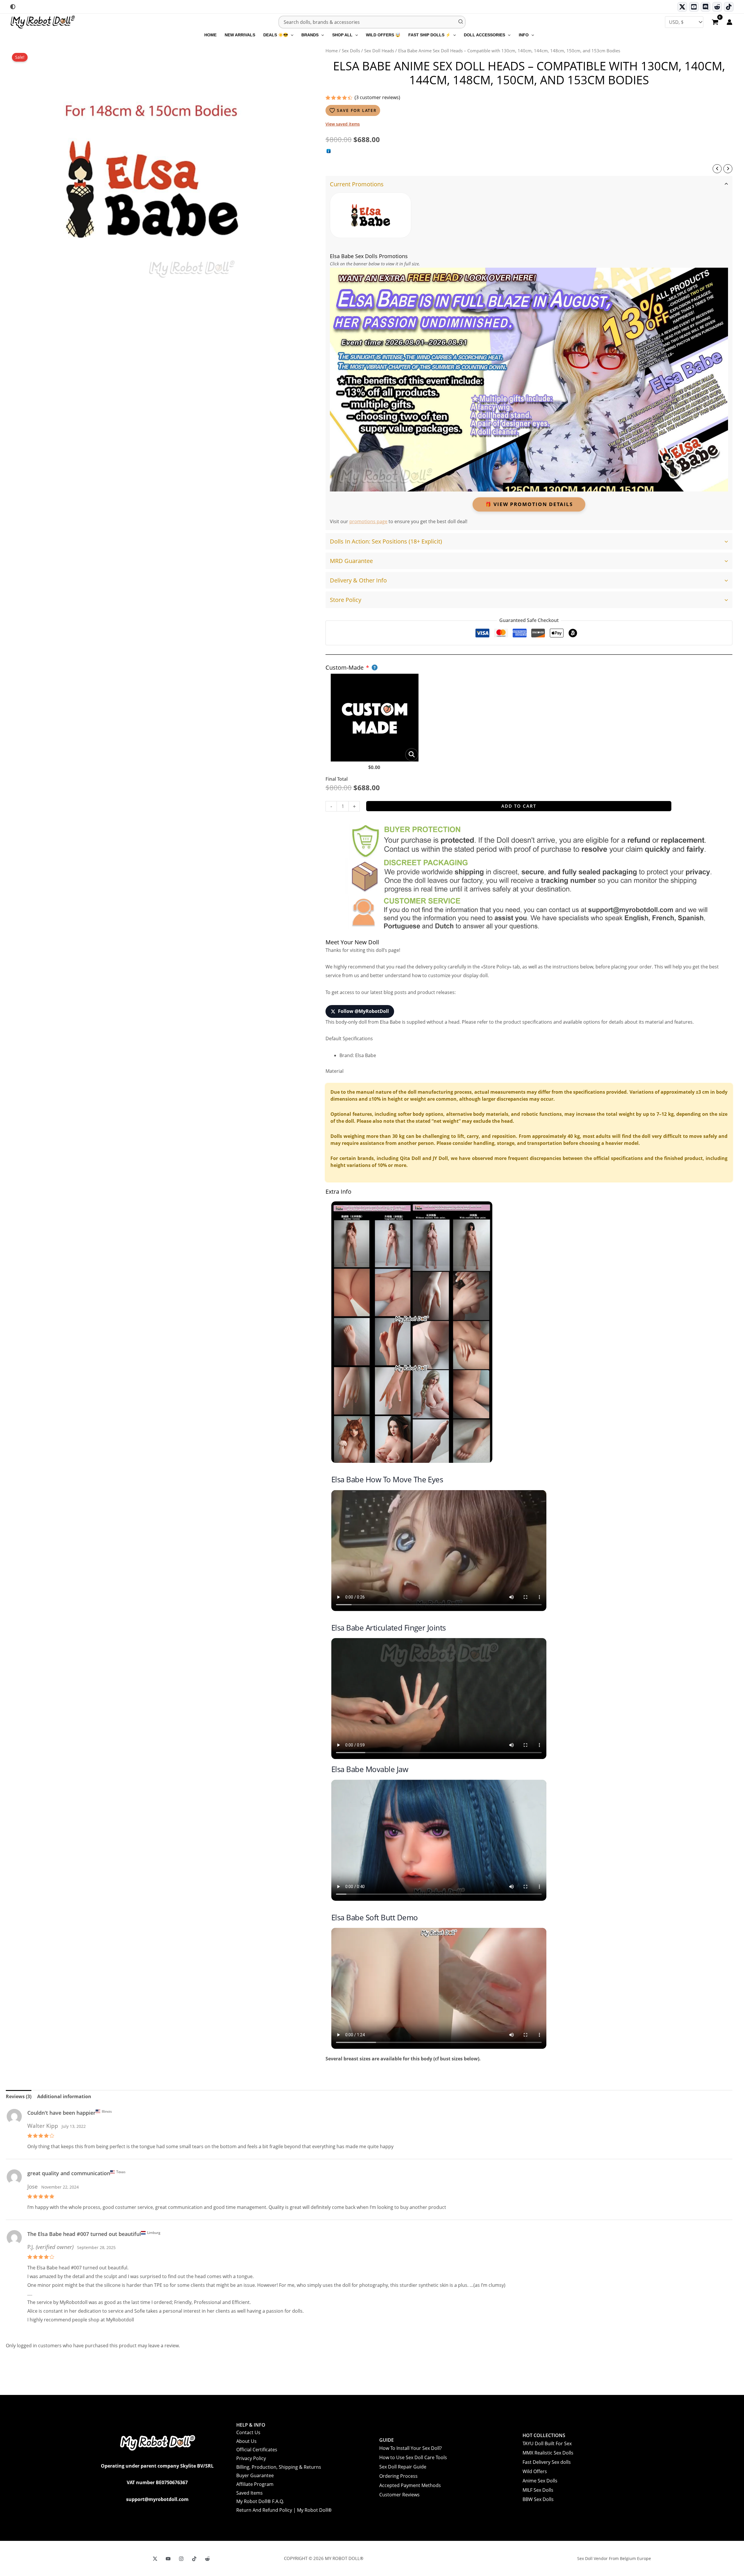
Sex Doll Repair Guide (403, 2467)
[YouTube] (168, 2559)
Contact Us (248, 2432)
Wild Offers (535, 2471)
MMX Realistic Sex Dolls (548, 2453)
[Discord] (705, 7)
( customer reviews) (377, 97)
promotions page (368, 521)
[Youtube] (694, 7)
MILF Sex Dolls (538, 2490)
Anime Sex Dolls (540, 2481)
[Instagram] (181, 2559)
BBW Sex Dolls (538, 2499)
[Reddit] (717, 7)
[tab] (529, 353)
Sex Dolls (351, 51)
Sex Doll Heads (379, 51)
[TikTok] (729, 7)
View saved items (343, 124)
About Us (246, 2441)
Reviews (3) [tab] (19, 2096)
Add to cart (519, 806)
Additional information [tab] (64, 2096)
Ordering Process (398, 2476)
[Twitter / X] (682, 7)
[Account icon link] (729, 22)
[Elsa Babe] (371, 215)
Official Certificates (257, 2450)
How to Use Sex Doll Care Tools (413, 2457)
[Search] (461, 22)
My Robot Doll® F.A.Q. (260, 2501)
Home (332, 51)
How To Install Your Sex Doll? (411, 2448)
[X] (155, 2559)
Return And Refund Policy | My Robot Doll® (284, 2510)
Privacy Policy (251, 2458)
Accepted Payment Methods (410, 2485)
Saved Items (250, 2493)
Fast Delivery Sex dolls (547, 2462)
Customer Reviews (399, 2495)
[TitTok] (194, 2559)
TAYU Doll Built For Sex (547, 2443)
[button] (291, 35)
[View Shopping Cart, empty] (715, 23)
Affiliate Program (255, 2484)
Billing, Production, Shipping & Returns (279, 2467)
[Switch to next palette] (13, 7)
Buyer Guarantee (255, 2475)
